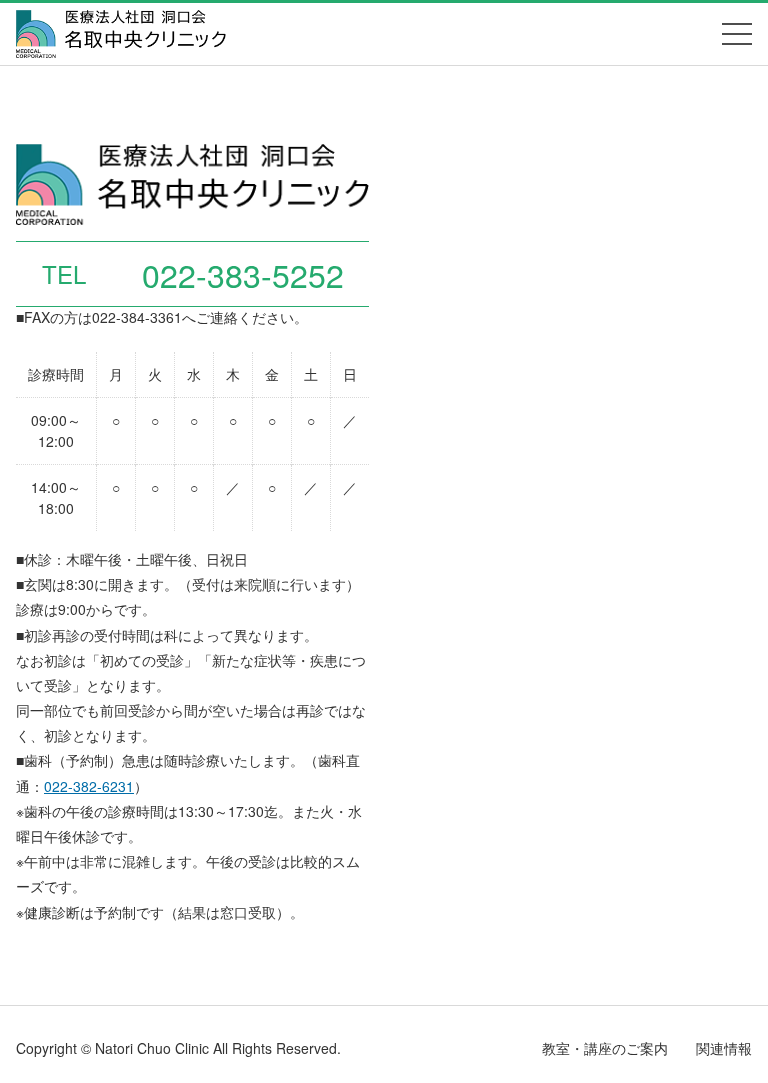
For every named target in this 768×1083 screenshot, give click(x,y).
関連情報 (724, 1048)
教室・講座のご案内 (605, 1048)
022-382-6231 (89, 786)
